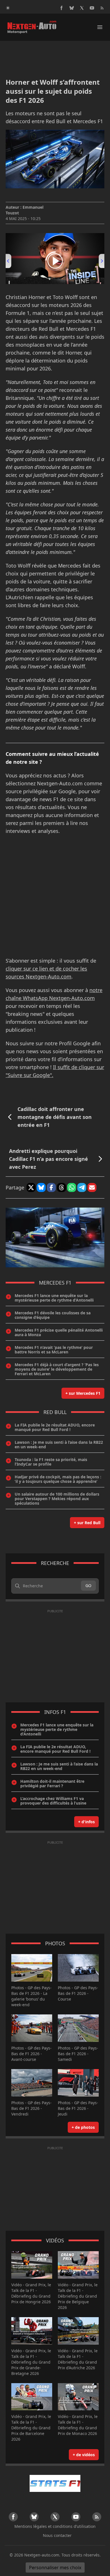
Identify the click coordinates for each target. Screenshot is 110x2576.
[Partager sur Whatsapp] (72, 1187)
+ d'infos (86, 1822)
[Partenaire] (55, 2483)
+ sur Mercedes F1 (83, 1393)
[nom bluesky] (72, 8)
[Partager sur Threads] (61, 1187)
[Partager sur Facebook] (51, 1187)
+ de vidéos (84, 2455)
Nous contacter (57, 2535)
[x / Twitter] (82, 8)
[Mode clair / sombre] (8, 8)
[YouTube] (92, 8)
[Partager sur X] (31, 1187)
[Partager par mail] (92, 1187)
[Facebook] (61, 8)
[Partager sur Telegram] (82, 1187)
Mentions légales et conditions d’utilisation (55, 2526)
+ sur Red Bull (87, 1523)
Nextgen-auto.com (42, 2555)
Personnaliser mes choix (55, 2568)
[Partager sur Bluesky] (41, 1187)
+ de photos (83, 2127)
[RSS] (102, 8)
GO (88, 1586)
